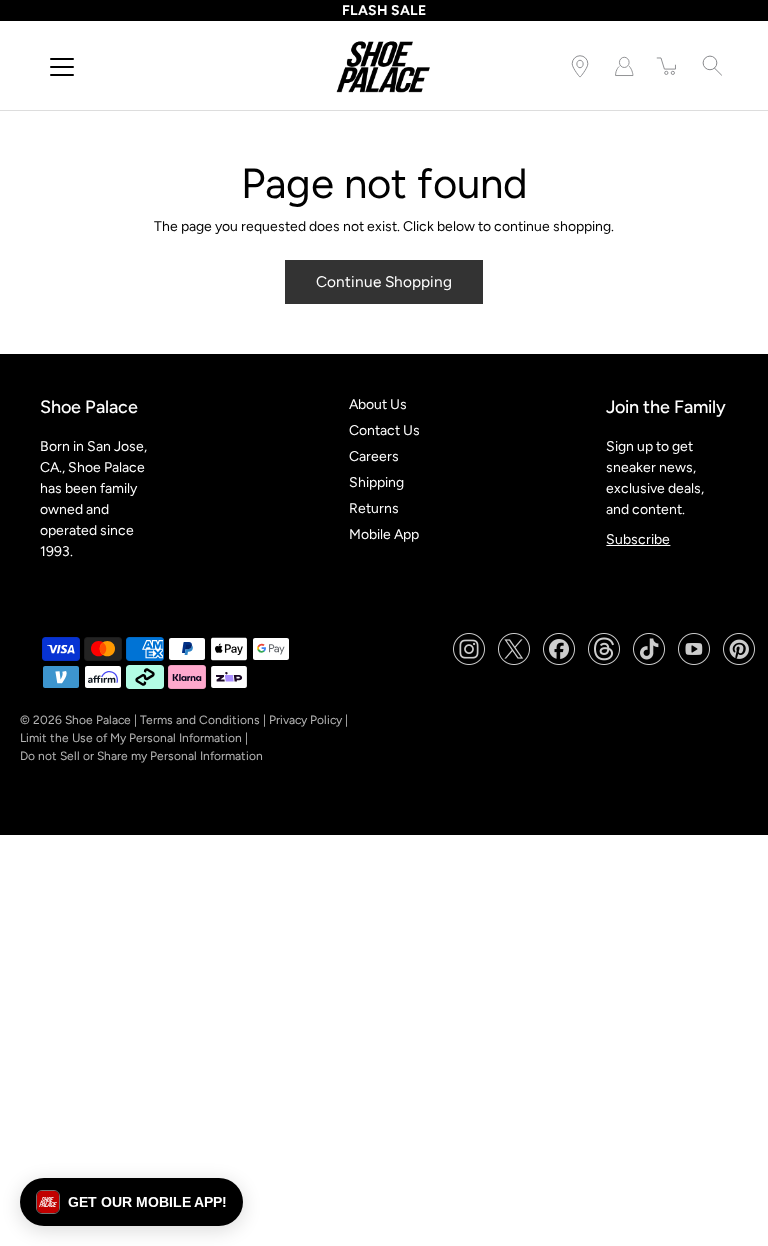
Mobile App (384, 534)
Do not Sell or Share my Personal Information (141, 756)
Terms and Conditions (200, 720)
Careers (374, 456)
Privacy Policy (305, 720)
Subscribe (638, 539)
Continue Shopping (384, 281)
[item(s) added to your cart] (668, 66)
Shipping (376, 482)
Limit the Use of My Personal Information (131, 738)
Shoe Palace (98, 720)
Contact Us (384, 430)
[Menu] (62, 67)
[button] (131, 1202)
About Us (378, 404)
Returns (374, 508)
